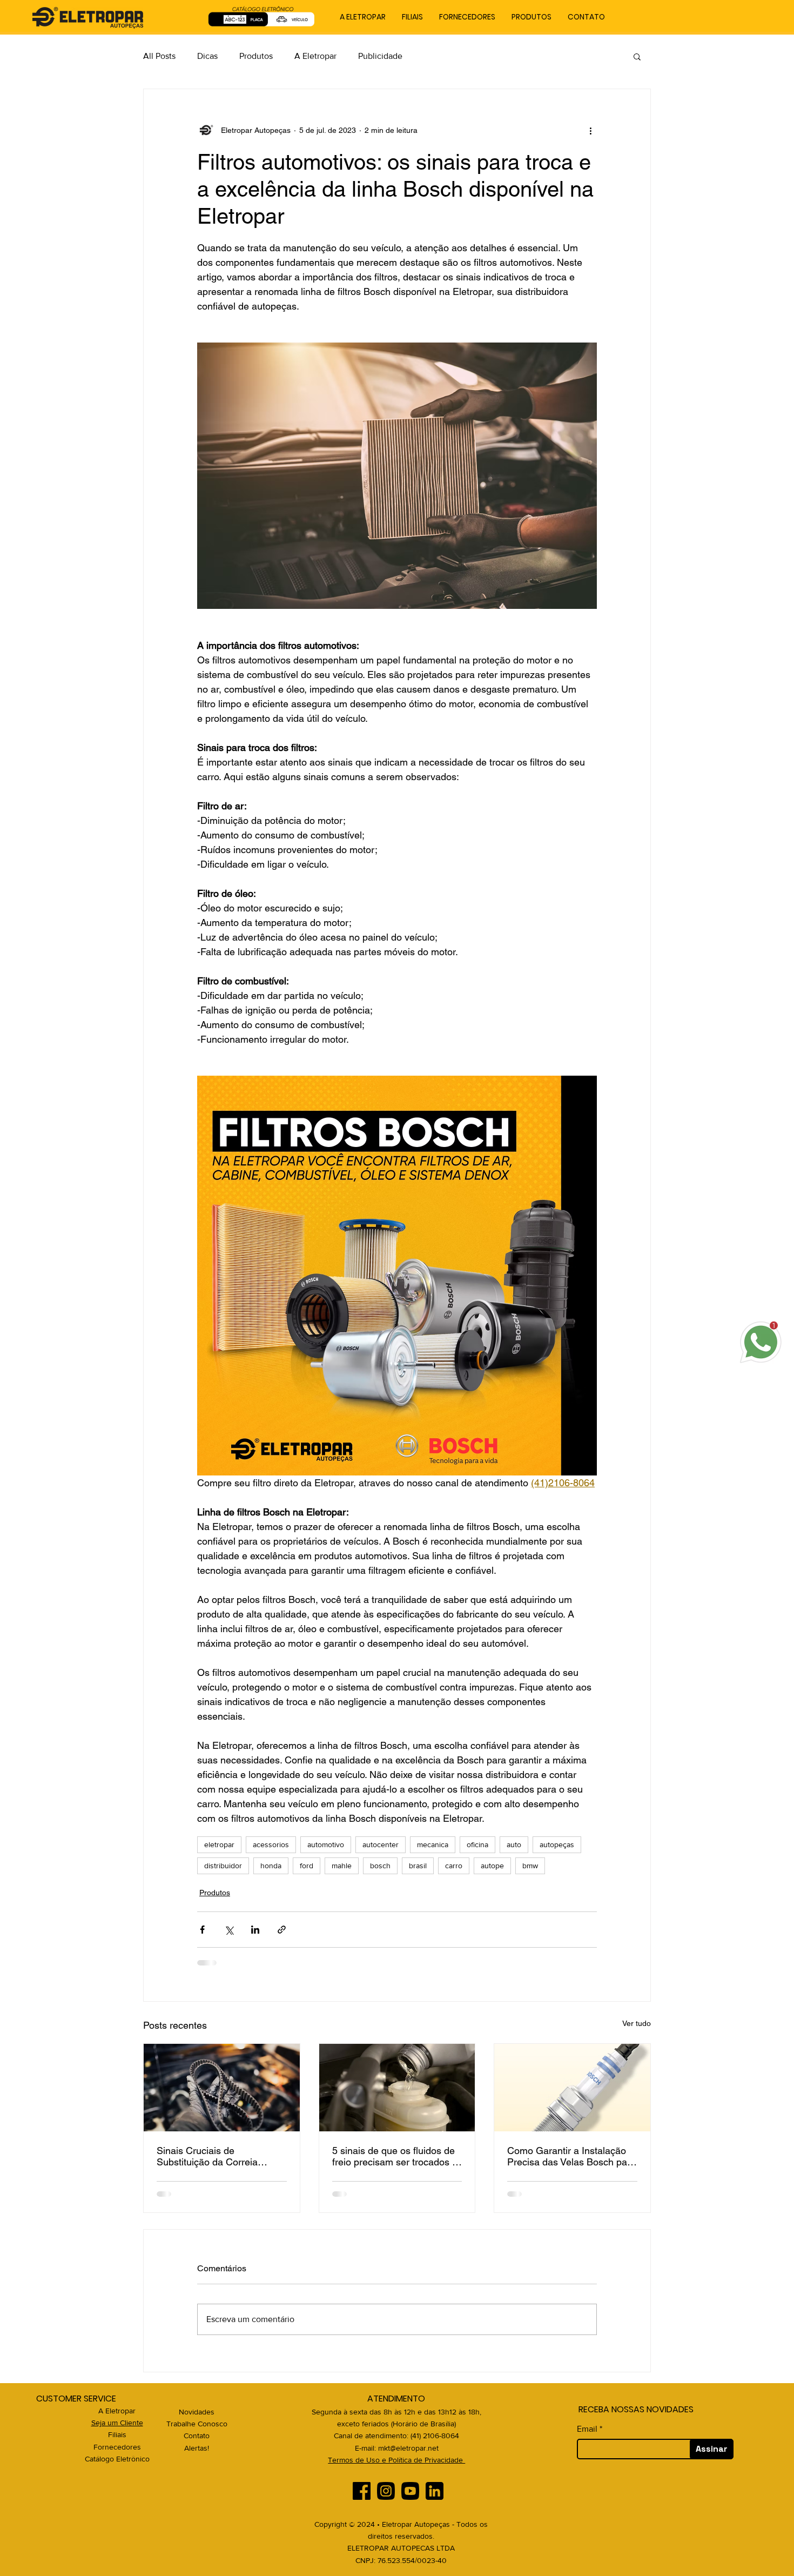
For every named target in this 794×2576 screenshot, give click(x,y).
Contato (197, 2436)
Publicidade (380, 56)
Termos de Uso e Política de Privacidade (396, 2460)
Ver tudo (637, 2023)
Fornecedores (117, 2447)
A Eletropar (315, 56)
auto (514, 1844)
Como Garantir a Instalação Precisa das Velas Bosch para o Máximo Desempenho (571, 2156)
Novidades (197, 2412)
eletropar (219, 1844)
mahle (342, 1866)
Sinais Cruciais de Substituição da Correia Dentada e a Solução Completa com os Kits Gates (218, 2156)
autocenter (381, 1844)
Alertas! (197, 2448)
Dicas (207, 56)
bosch (380, 1866)
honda (271, 1866)
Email (587, 2429)
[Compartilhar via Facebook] (202, 1930)
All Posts (159, 56)
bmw (530, 1866)
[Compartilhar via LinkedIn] (255, 1930)
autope (492, 1866)
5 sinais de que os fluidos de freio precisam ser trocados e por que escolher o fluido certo (395, 2156)
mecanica (433, 1844)
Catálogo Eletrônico (117, 2459)
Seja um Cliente (117, 2423)
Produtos (256, 56)
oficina (477, 1844)
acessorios (271, 1844)
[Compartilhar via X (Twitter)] (229, 1930)
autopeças (557, 1844)
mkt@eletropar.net (408, 2448)
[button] (637, 56)
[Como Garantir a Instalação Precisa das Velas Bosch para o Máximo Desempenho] (572, 2088)
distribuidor (223, 1866)
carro (454, 1866)
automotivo (326, 1844)
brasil (418, 1866)
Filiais (117, 2434)
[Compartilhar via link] (282, 1930)
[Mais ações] (590, 130)
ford (307, 1866)
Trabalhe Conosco (197, 2424)
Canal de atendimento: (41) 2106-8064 (396, 2436)
